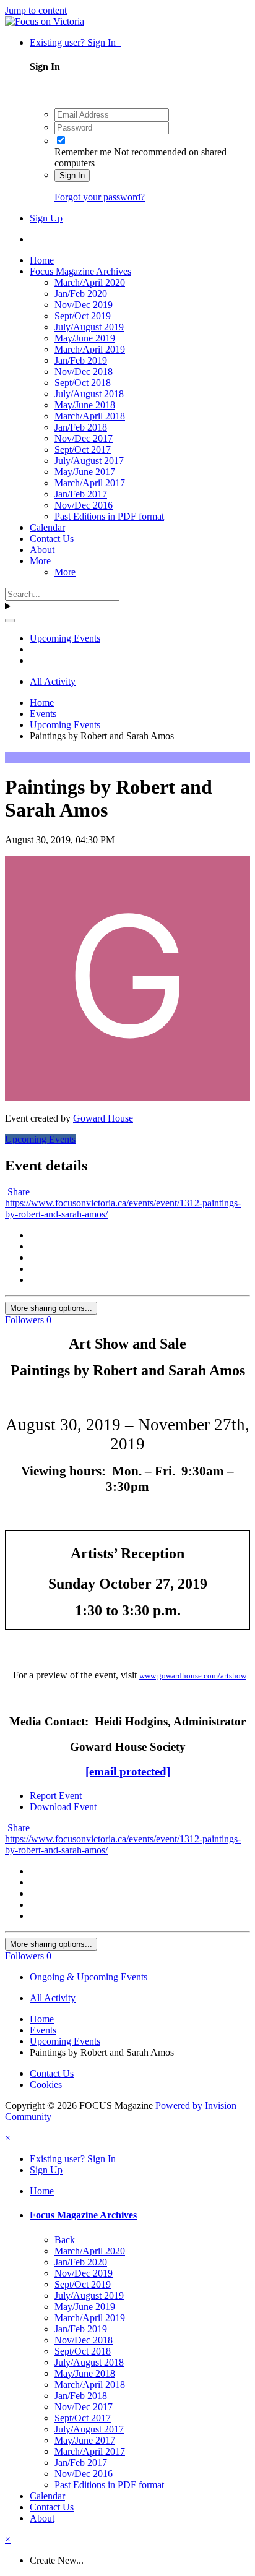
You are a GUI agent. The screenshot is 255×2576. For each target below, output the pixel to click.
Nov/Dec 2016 (84, 505)
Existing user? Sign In (75, 42)
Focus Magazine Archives (80, 271)
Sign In (72, 175)
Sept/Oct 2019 (83, 316)
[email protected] (128, 1771)
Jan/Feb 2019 (81, 360)
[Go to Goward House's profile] (127, 1097)
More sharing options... (51, 1308)
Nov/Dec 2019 (84, 305)
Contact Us (52, 539)
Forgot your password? (100, 197)
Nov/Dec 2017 (84, 438)
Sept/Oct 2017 (83, 449)
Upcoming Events (40, 1139)
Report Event (56, 1796)
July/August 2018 (89, 394)
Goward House (103, 1118)
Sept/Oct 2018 (83, 383)
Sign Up (46, 218)
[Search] (10, 620)
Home (42, 260)
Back (65, 2240)
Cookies (46, 2084)
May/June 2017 (85, 472)
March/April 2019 (90, 349)
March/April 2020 (90, 282)
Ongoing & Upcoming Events (89, 1977)
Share (17, 1192)
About (42, 550)
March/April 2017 (90, 483)
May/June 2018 (85, 405)
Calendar (47, 527)
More (40, 561)
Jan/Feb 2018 (81, 427)
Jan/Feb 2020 (81, 294)
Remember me (83, 152)
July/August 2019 (89, 327)
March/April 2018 (90, 416)
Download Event (63, 1807)
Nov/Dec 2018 (84, 371)
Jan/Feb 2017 (81, 494)
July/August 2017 (89, 461)
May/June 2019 (85, 338)
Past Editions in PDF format (109, 516)
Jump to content (36, 10)
